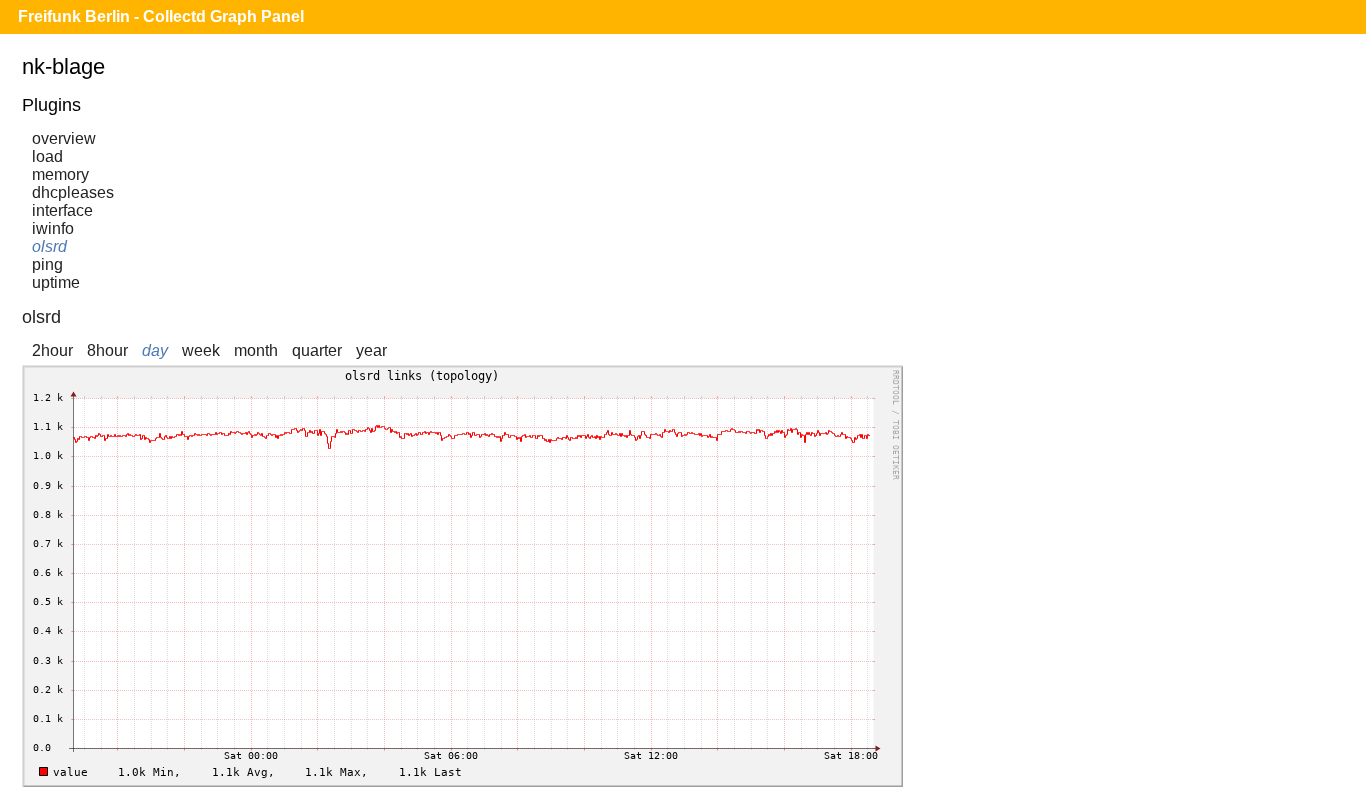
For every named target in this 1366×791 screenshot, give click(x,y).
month (256, 350)
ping (47, 264)
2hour (52, 350)
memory (60, 174)
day (155, 350)
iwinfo (53, 228)
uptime (56, 282)
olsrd (49, 246)
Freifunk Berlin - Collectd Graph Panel (161, 16)
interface (62, 210)
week (201, 350)
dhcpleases (73, 192)
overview (64, 138)
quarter (317, 350)
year (371, 350)
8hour (107, 350)
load (47, 156)
